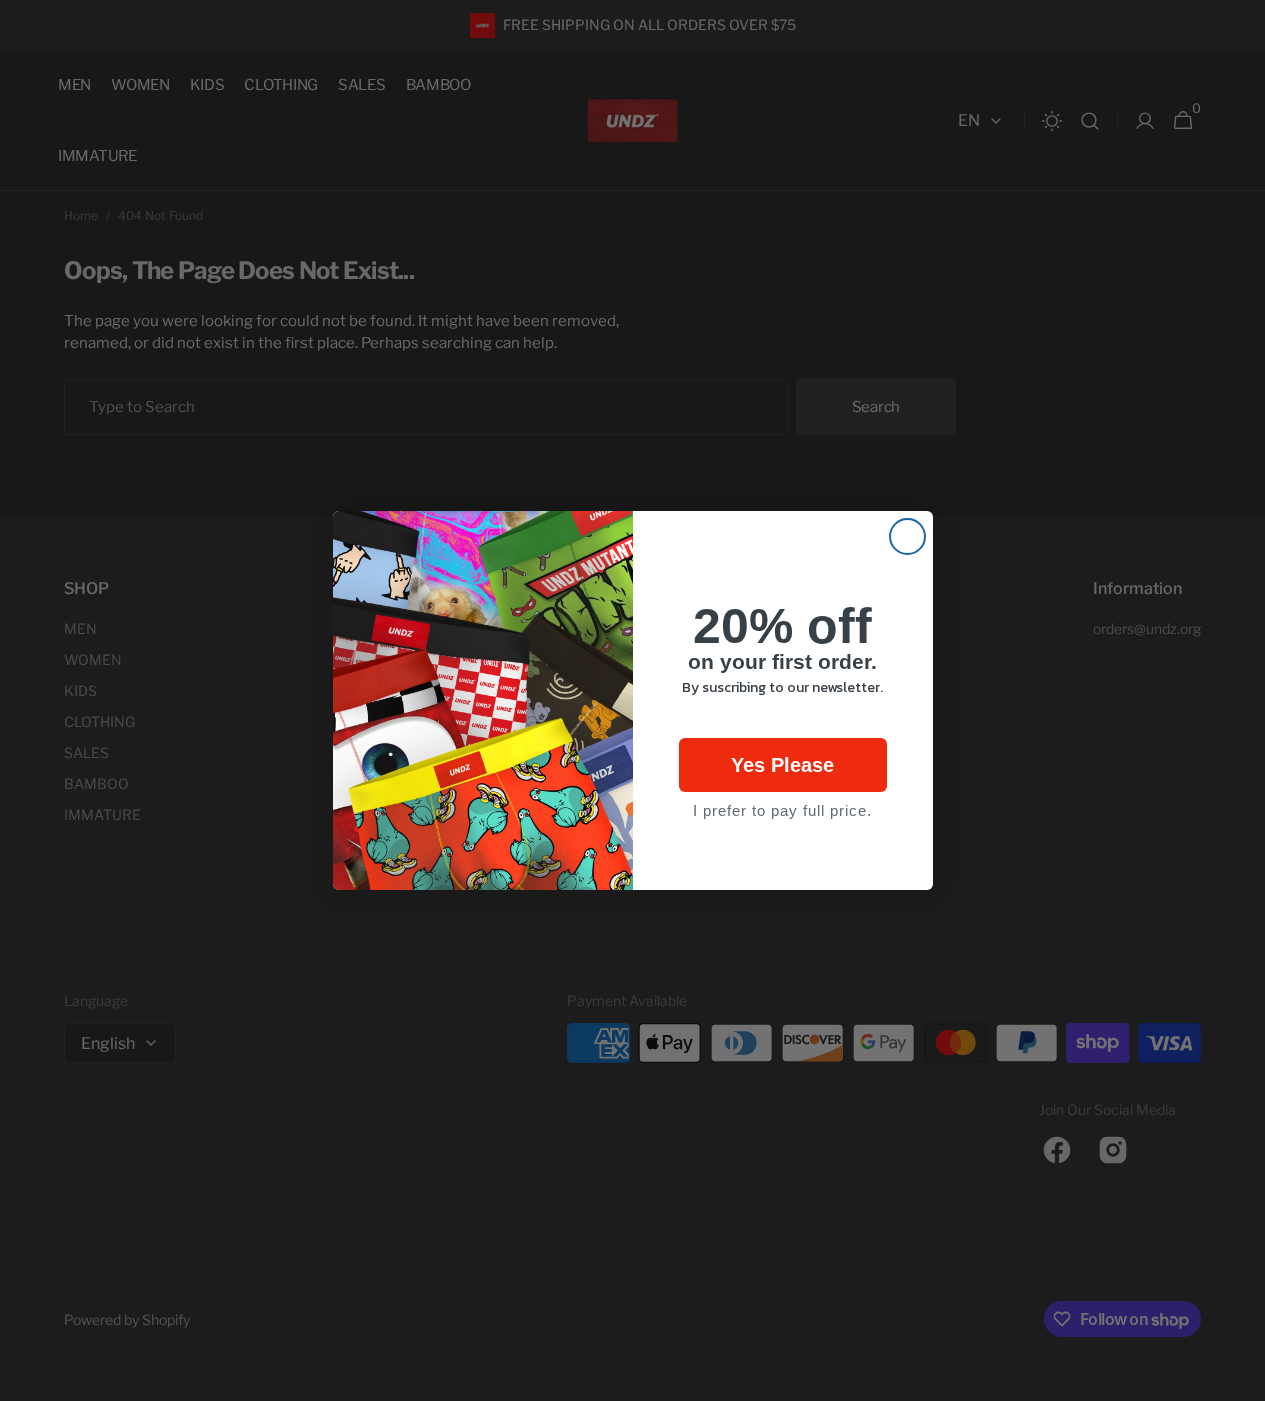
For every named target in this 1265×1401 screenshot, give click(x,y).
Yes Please (782, 765)
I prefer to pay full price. (782, 810)
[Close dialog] (907, 536)
